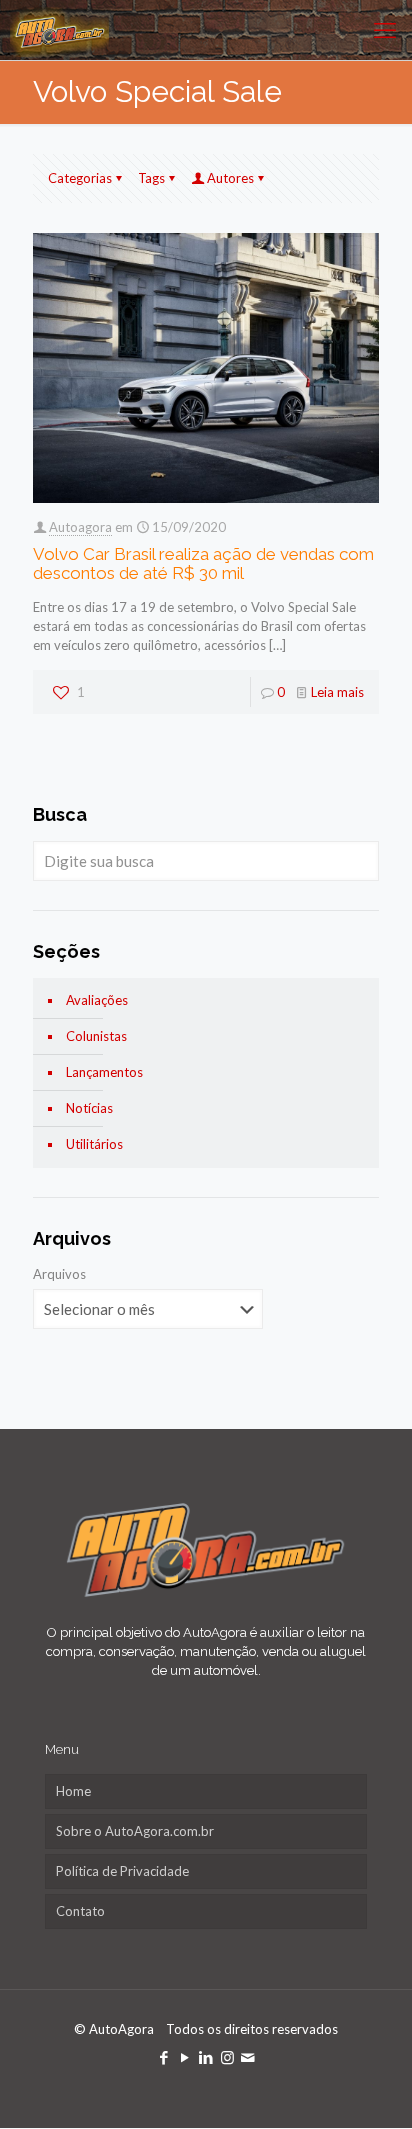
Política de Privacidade (122, 1871)
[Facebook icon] (164, 2057)
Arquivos (59, 1274)
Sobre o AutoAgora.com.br (135, 1831)
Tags (151, 178)
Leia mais (337, 692)
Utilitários (94, 1144)
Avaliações (97, 1000)
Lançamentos (104, 1072)
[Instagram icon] (227, 2057)
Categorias (80, 178)
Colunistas (96, 1036)
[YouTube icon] (185, 2057)
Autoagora (80, 527)
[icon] (248, 2057)
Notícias (89, 1108)
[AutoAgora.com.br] (59, 30)
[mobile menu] (385, 30)
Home (73, 1791)
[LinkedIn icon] (206, 2057)
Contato (80, 1911)
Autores (230, 178)
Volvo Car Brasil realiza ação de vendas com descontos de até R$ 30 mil (203, 563)
